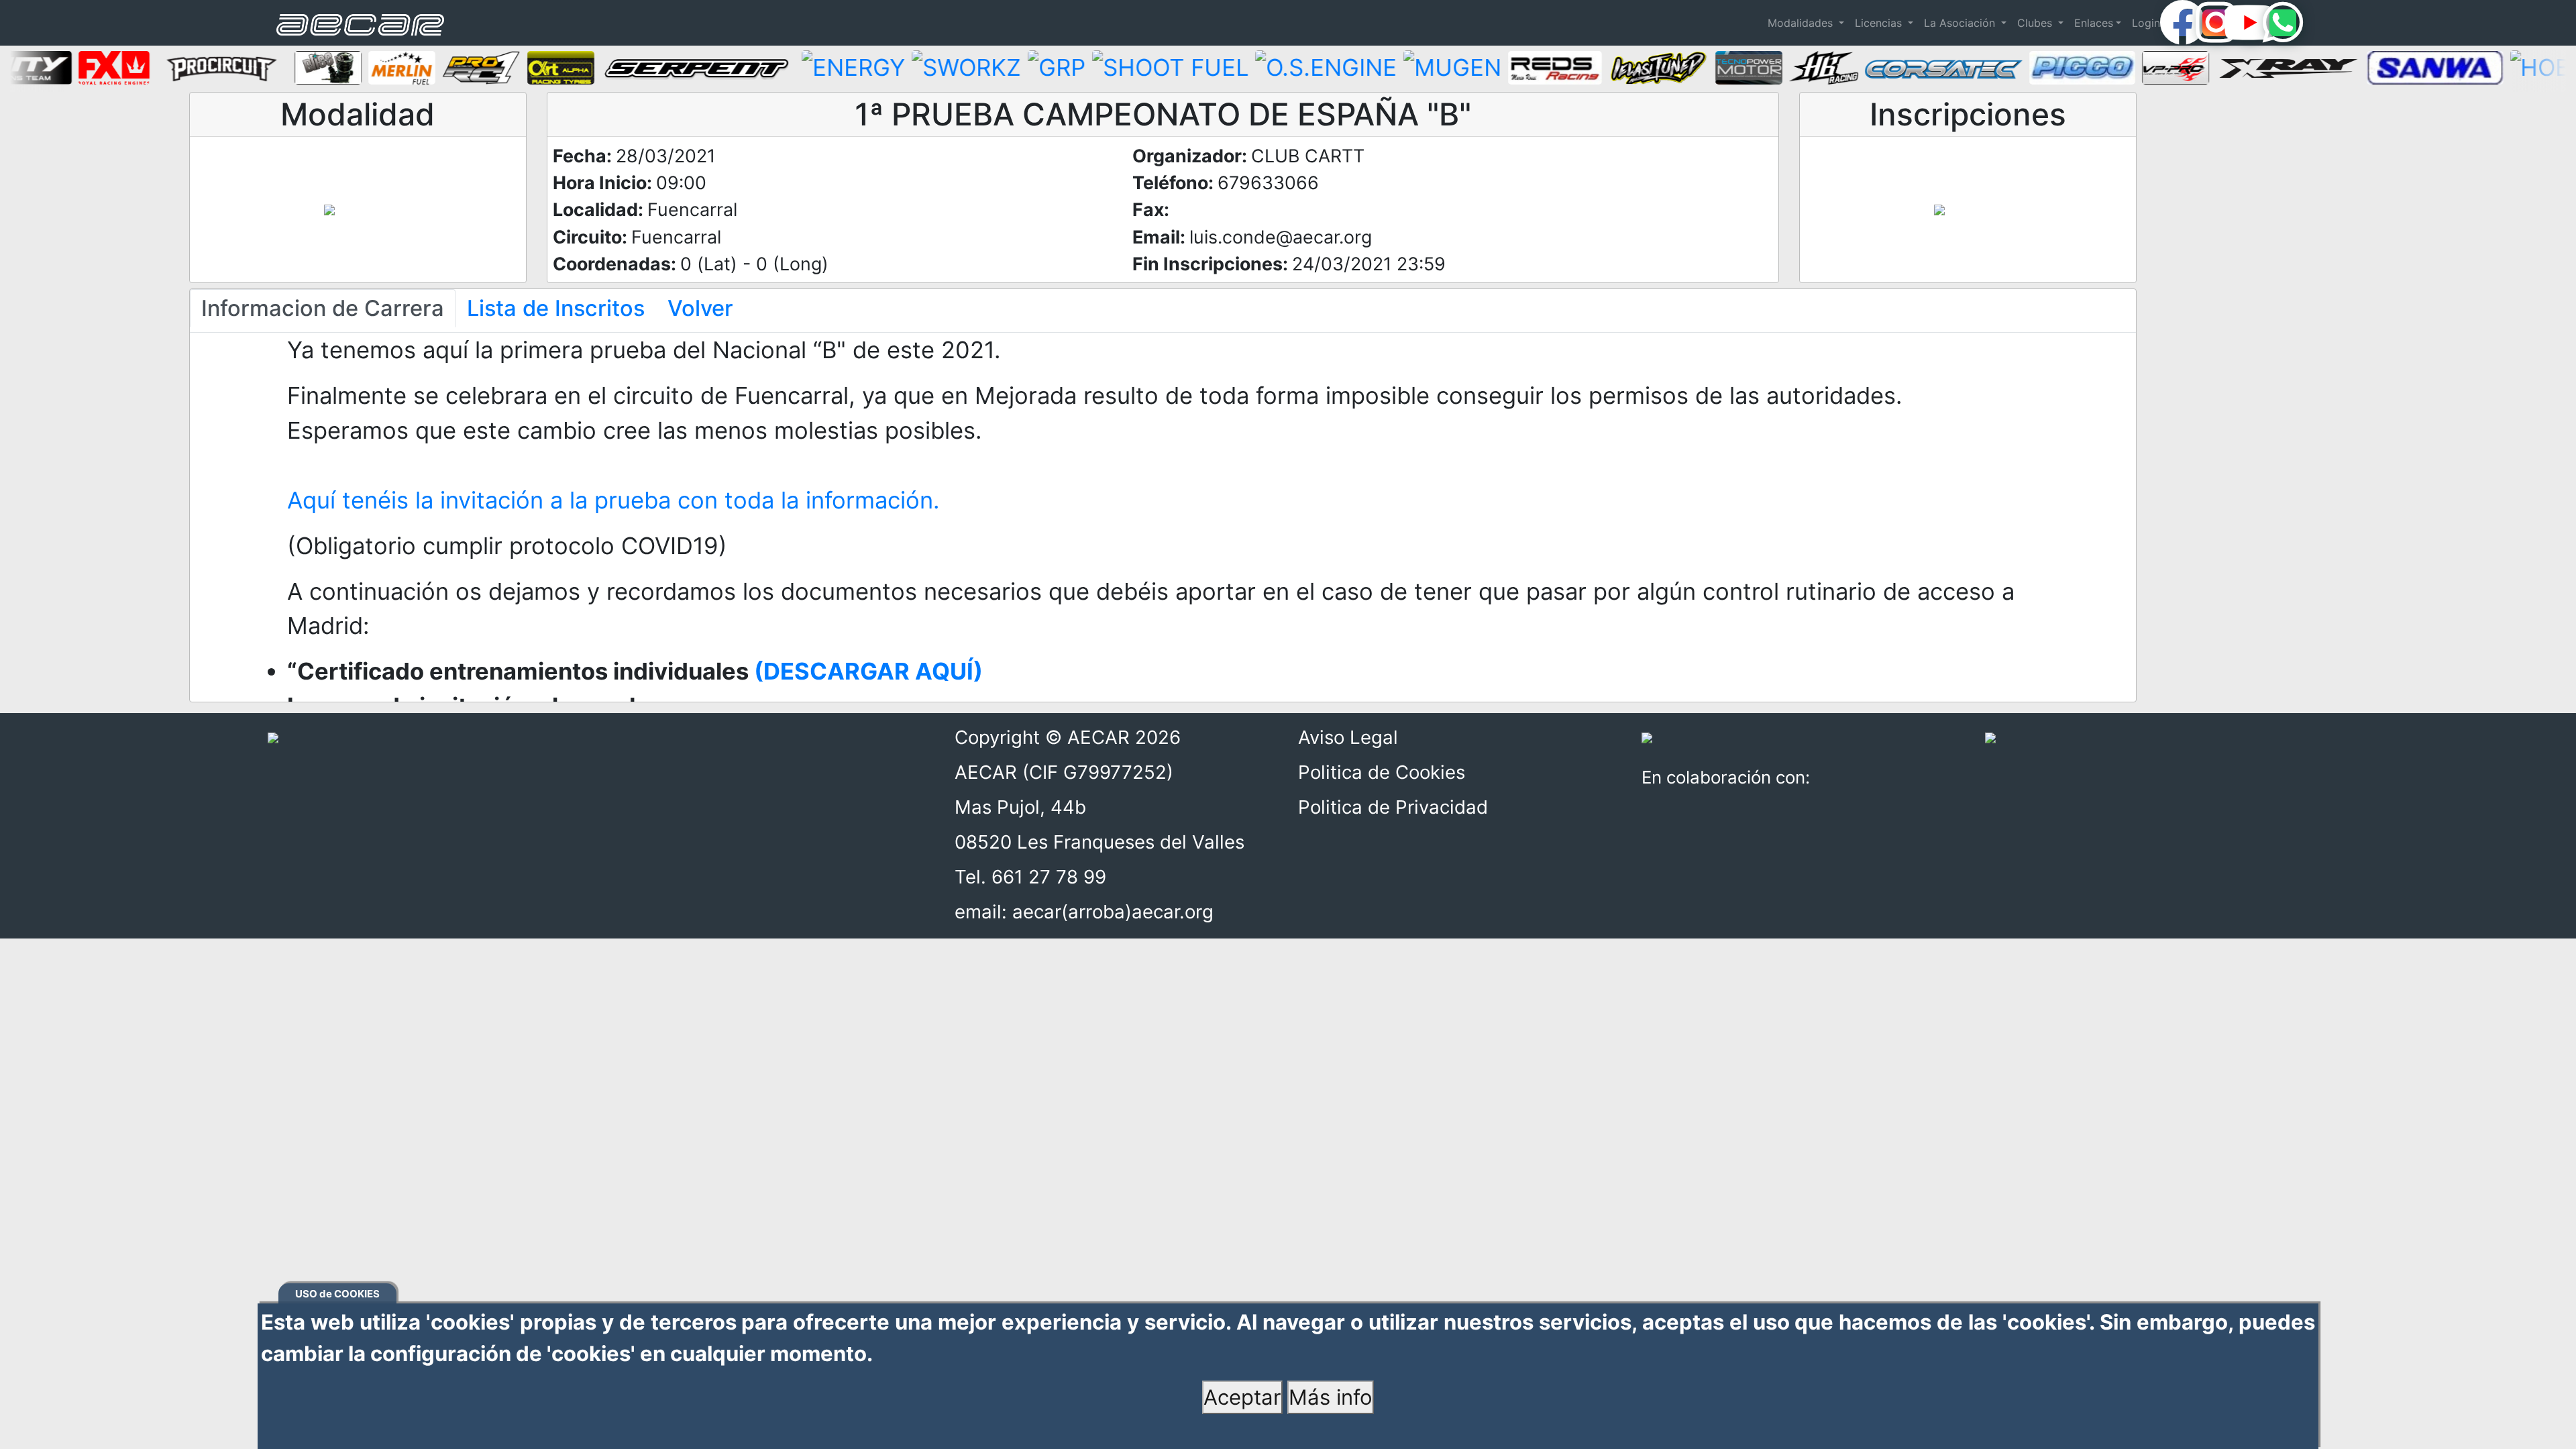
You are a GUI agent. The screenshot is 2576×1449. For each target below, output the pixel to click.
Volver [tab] (700, 308)
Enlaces (2094, 23)
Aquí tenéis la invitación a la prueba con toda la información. (613, 500)
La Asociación (1961, 23)
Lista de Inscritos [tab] (556, 308)
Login (2146, 23)
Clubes (2036, 23)
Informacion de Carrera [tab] (323, 308)
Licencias (1880, 23)
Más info (1331, 1397)
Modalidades (1802, 23)
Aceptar (1242, 1397)
